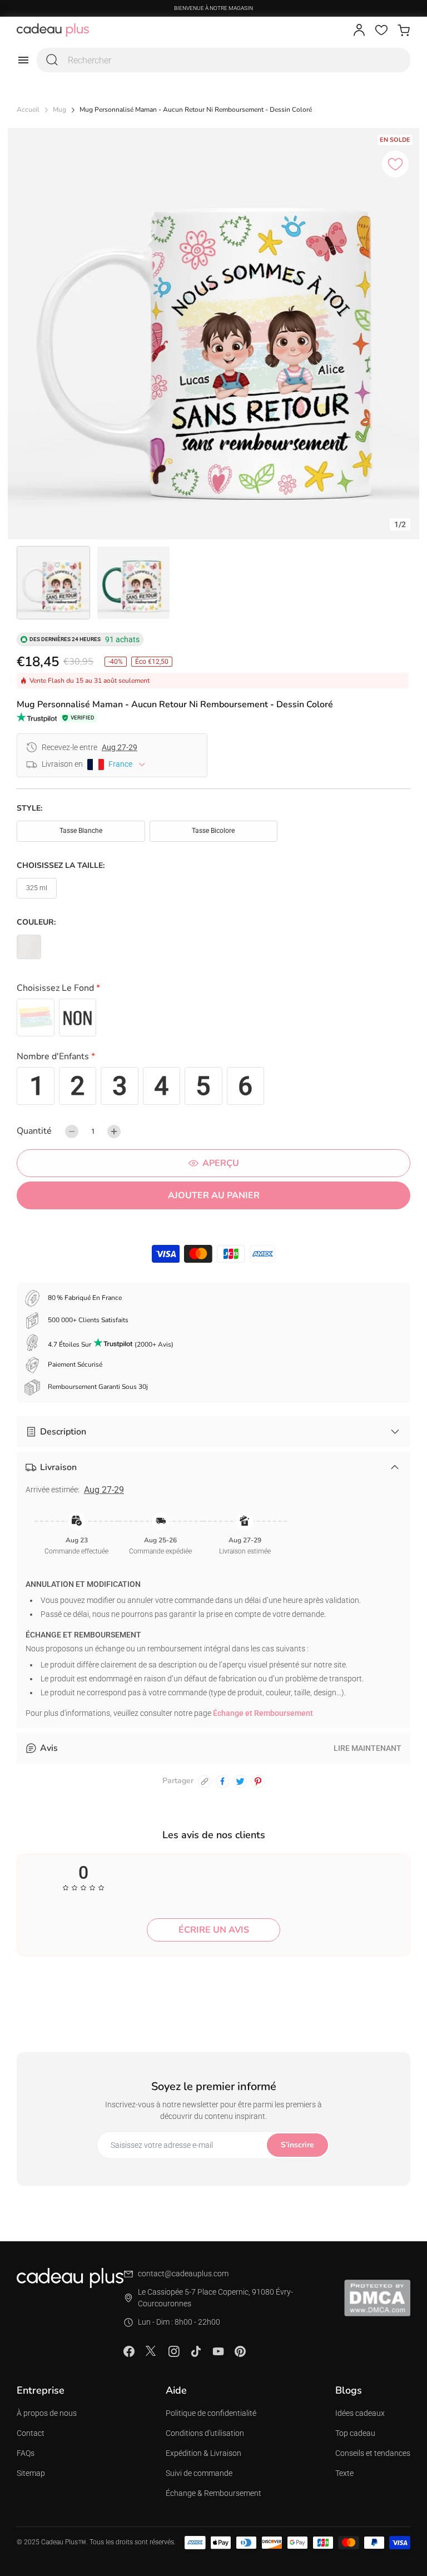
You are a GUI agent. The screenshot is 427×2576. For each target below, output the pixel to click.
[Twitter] (151, 2351)
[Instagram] (173, 2351)
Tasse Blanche (81, 831)
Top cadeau (355, 2433)
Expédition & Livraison (203, 2453)
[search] (52, 60)
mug (59, 110)
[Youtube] (218, 2351)
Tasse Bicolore (213, 831)
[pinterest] (258, 1781)
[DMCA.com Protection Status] (377, 2298)
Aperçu (221, 1163)
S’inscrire (297, 2145)
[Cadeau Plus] (53, 30)
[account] (359, 30)
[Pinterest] (240, 2351)
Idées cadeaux (360, 2413)
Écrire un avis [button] (214, 1930)
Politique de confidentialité (211, 2413)
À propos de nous (47, 2413)
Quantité (34, 1131)
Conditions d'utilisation (205, 2433)
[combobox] (224, 60)
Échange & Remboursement (213, 2493)
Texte (344, 2473)
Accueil (28, 110)
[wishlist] (381, 30)
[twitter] (240, 1781)
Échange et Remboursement (263, 1713)
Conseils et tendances (373, 2453)
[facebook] (222, 1781)
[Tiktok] (196, 2351)
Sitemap (31, 2473)
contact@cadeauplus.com (183, 2274)
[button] (213, 990)
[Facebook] (129, 2351)
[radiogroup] (213, 1018)
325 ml (37, 888)
